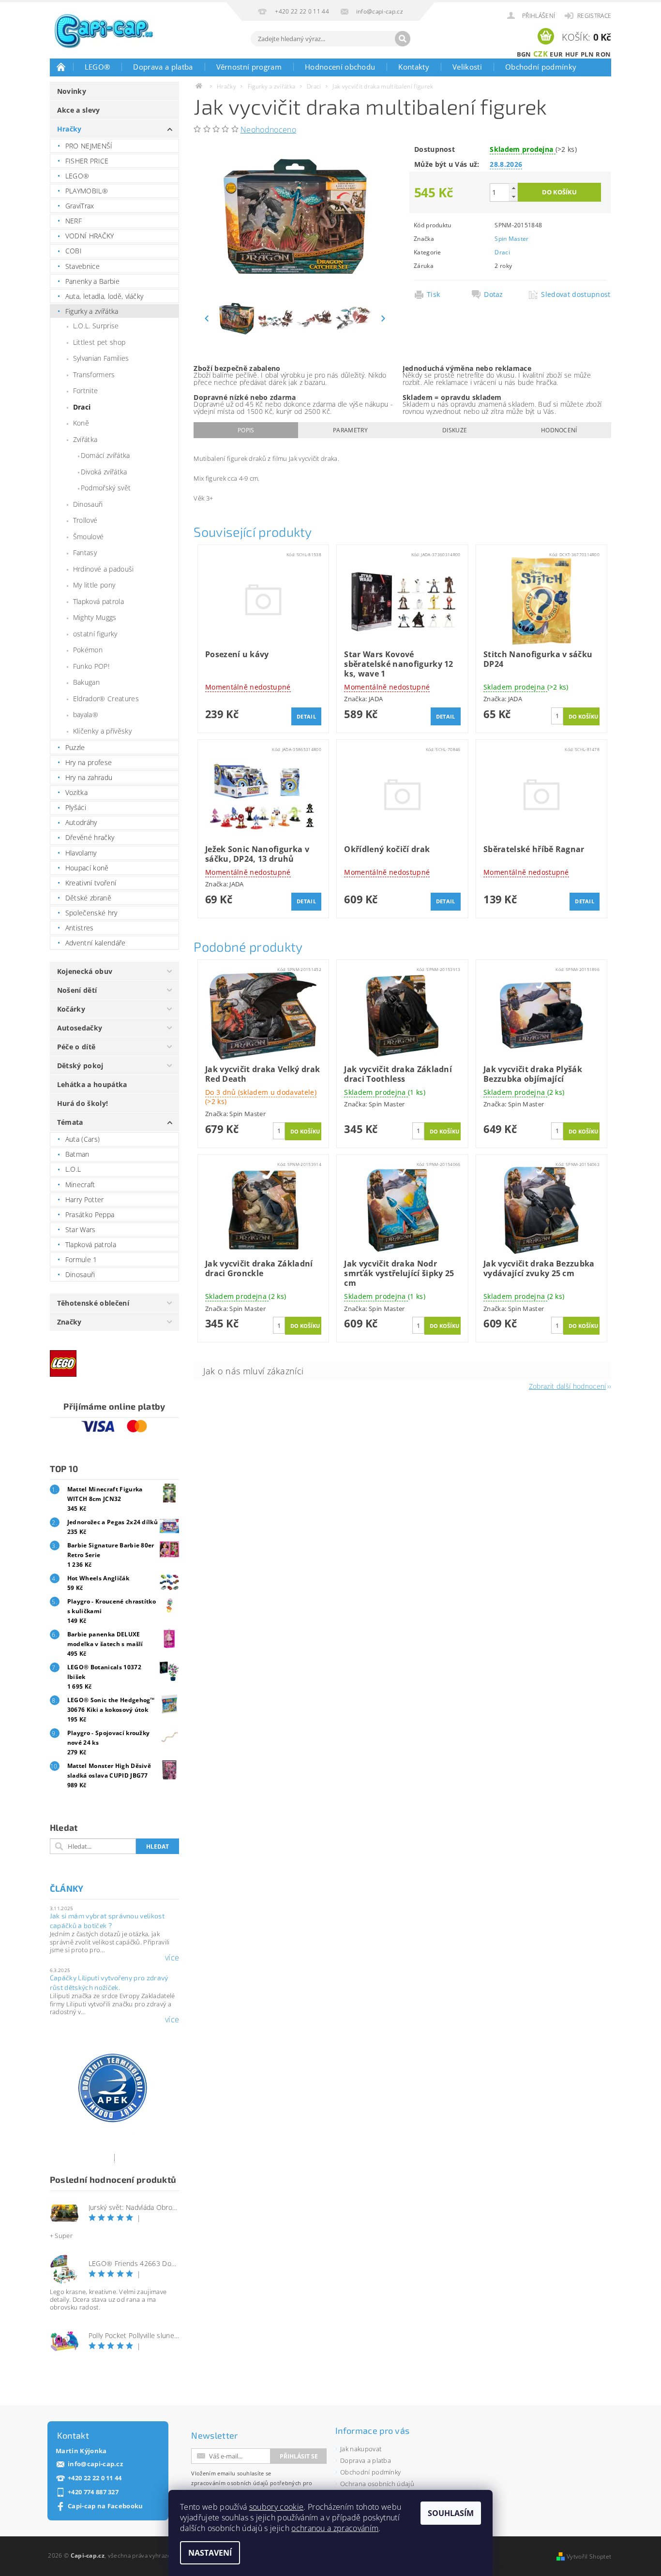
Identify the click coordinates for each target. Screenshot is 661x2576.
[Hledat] (403, 39)
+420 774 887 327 (93, 2492)
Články (67, 1888)
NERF (74, 221)
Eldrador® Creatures (106, 699)
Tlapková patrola (98, 601)
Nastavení (210, 2553)
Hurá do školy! (83, 1103)
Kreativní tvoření (91, 883)
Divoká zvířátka (104, 472)
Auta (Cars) (83, 1139)
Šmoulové (89, 537)
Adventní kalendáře (96, 943)
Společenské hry (91, 913)
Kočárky (71, 1009)
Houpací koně (87, 868)
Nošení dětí (77, 990)
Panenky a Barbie (92, 281)
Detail (306, 716)
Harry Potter (85, 1200)
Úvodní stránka (61, 67)
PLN (587, 54)
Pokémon (88, 650)
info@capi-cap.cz (95, 2464)
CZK (541, 54)
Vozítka (76, 792)
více (172, 1958)
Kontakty (414, 67)
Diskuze (455, 430)
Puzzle (75, 747)
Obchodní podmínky (541, 67)
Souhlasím (451, 2513)
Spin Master (512, 239)
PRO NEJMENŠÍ (89, 146)
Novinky (72, 91)
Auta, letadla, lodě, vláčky (105, 296)
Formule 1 (81, 1259)
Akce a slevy (79, 110)
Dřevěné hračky (90, 837)
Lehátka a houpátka (92, 1084)
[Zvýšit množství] (513, 188)
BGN (524, 54)
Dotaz (494, 294)
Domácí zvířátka (105, 455)
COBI (74, 251)
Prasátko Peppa (90, 1214)
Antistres (80, 928)
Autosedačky (80, 1028)
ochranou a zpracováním (335, 2528)
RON (603, 54)
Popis (246, 430)
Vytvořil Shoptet (589, 2556)
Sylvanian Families (101, 358)
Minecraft (80, 1185)
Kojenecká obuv (85, 971)
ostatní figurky (95, 634)
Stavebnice (83, 266)
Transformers (94, 375)
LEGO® (98, 67)
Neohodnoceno (268, 130)
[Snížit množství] (513, 197)
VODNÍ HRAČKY (90, 236)
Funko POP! (91, 666)
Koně (81, 423)
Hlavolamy (81, 853)
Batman (77, 1154)
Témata (70, 1122)
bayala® (86, 714)
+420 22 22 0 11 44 (95, 2478)
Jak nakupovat (361, 2449)
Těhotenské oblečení (93, 1303)
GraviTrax (80, 206)
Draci (82, 407)
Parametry (350, 430)
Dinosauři (88, 504)
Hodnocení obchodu (340, 67)
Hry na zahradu (89, 777)
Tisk (433, 294)
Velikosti (467, 67)
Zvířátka (85, 439)
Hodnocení (559, 430)
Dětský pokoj (80, 1066)
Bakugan (86, 682)
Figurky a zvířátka (92, 311)
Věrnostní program (249, 67)
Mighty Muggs (95, 617)
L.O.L (73, 1169)
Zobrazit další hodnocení (568, 1386)
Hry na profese (89, 762)
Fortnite (86, 390)
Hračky (69, 129)
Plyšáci (76, 807)
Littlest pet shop (99, 342)
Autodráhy (81, 822)
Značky (69, 1322)
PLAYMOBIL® (87, 191)
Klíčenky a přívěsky (102, 731)
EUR (556, 54)
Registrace (594, 16)
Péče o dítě (76, 1047)
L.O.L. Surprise (96, 326)
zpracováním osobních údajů (230, 2483)
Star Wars (81, 1229)
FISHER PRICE (87, 161)
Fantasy (85, 552)
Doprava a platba (163, 67)
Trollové (85, 520)
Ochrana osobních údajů (377, 2484)
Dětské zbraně (88, 898)
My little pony (94, 585)
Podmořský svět (106, 488)
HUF (572, 54)
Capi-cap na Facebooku (105, 2506)
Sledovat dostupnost (573, 294)
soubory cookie (276, 2507)
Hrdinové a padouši (104, 569)
